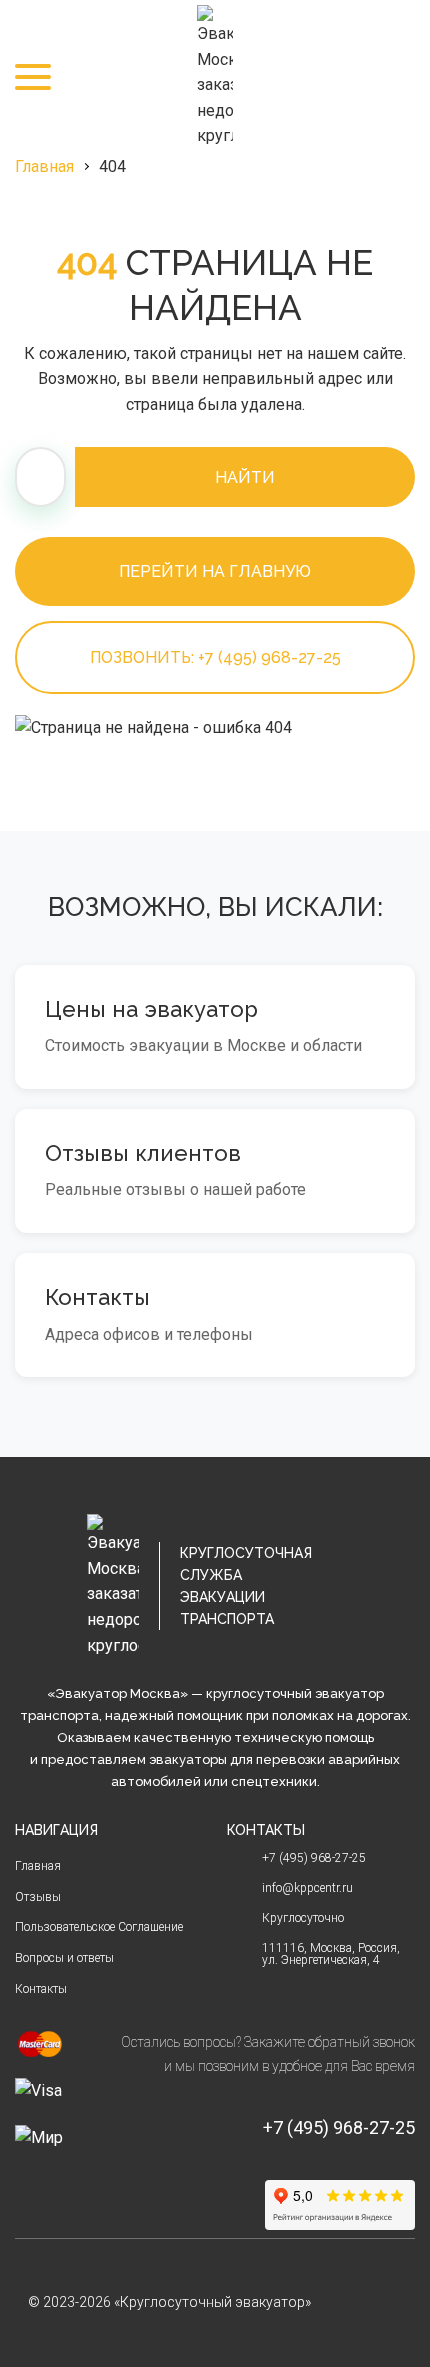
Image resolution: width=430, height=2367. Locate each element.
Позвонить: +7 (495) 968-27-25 (215, 657)
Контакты (41, 1989)
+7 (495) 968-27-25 (397, 77)
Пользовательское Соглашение (99, 1927)
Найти (245, 477)
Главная (44, 166)
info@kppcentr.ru (307, 1888)
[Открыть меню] (33, 77)
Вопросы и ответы (64, 1958)
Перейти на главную (215, 571)
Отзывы (38, 1897)
